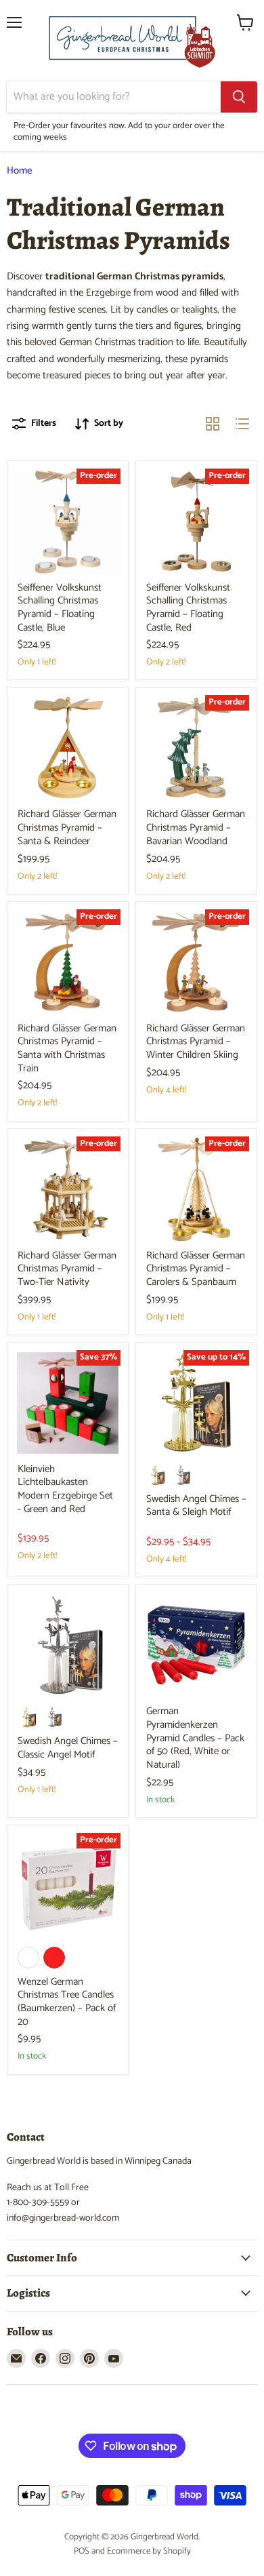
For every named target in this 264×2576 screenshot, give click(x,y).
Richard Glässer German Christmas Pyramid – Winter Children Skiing (196, 1042)
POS (82, 2551)
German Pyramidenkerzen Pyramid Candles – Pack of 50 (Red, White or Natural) (195, 1738)
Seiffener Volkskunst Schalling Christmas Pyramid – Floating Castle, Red (188, 608)
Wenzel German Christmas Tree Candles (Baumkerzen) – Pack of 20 (67, 2002)
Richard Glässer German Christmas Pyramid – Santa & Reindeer (67, 827)
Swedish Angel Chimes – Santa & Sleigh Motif (196, 1506)
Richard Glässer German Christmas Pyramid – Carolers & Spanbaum (196, 1269)
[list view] (242, 424)
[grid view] (213, 424)
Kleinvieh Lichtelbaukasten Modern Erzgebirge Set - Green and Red (65, 1489)
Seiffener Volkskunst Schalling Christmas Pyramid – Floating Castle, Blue (60, 608)
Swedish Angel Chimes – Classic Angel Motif (68, 1748)
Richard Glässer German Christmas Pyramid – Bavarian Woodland (196, 827)
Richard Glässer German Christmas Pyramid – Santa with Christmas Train (67, 1048)
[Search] (239, 97)
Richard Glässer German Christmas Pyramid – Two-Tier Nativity (67, 1269)
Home (19, 171)
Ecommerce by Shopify (149, 2551)
